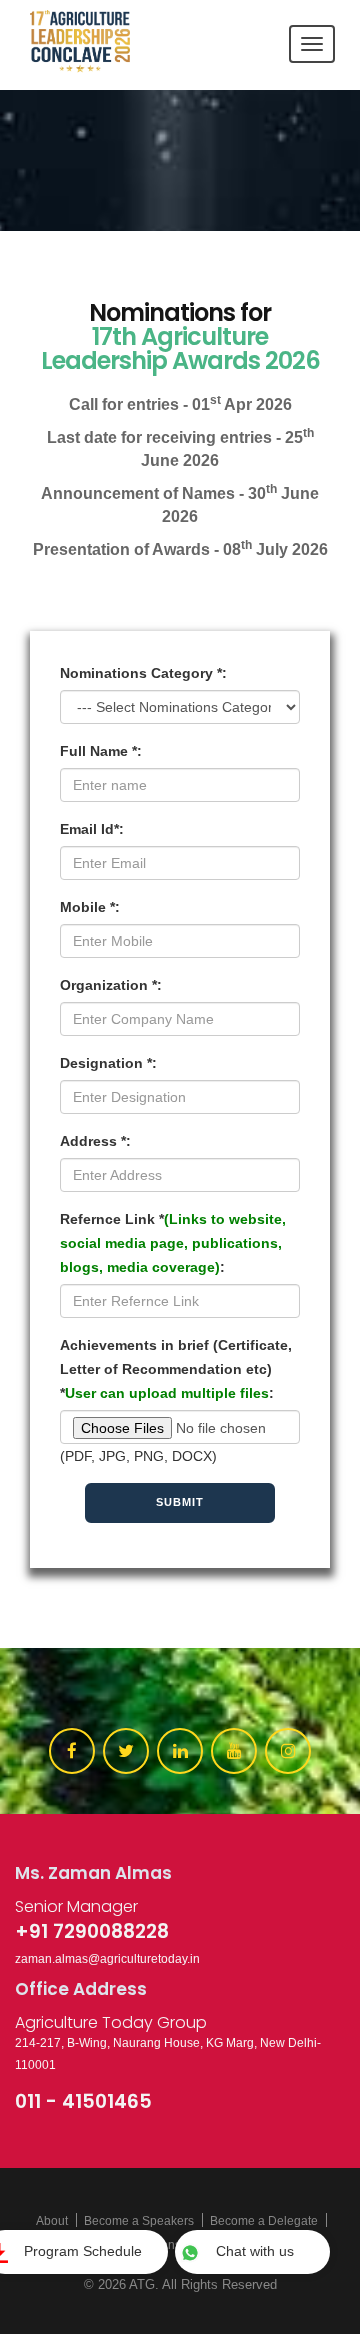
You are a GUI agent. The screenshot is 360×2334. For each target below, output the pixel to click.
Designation (108, 1063)
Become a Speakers (139, 2221)
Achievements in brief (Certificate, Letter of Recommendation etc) (176, 1369)
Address (95, 1141)
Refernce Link (173, 1243)
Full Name (101, 751)
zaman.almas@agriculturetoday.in (107, 1959)
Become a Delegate (264, 2221)
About (52, 2221)
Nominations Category (143, 673)
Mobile (90, 907)
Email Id (92, 829)
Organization (111, 985)
